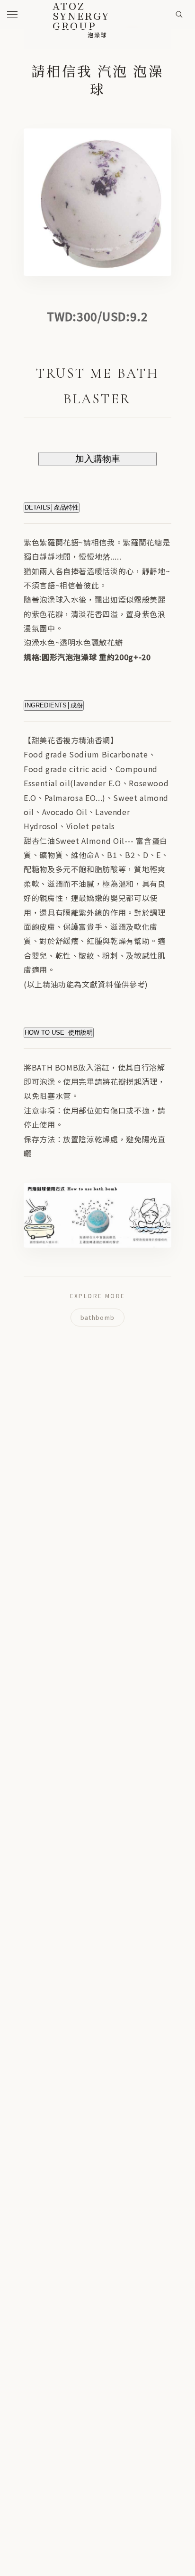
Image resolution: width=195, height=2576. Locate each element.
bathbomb (97, 1317)
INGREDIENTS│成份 (54, 705)
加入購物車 (98, 459)
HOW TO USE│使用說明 (59, 1033)
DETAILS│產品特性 (52, 507)
